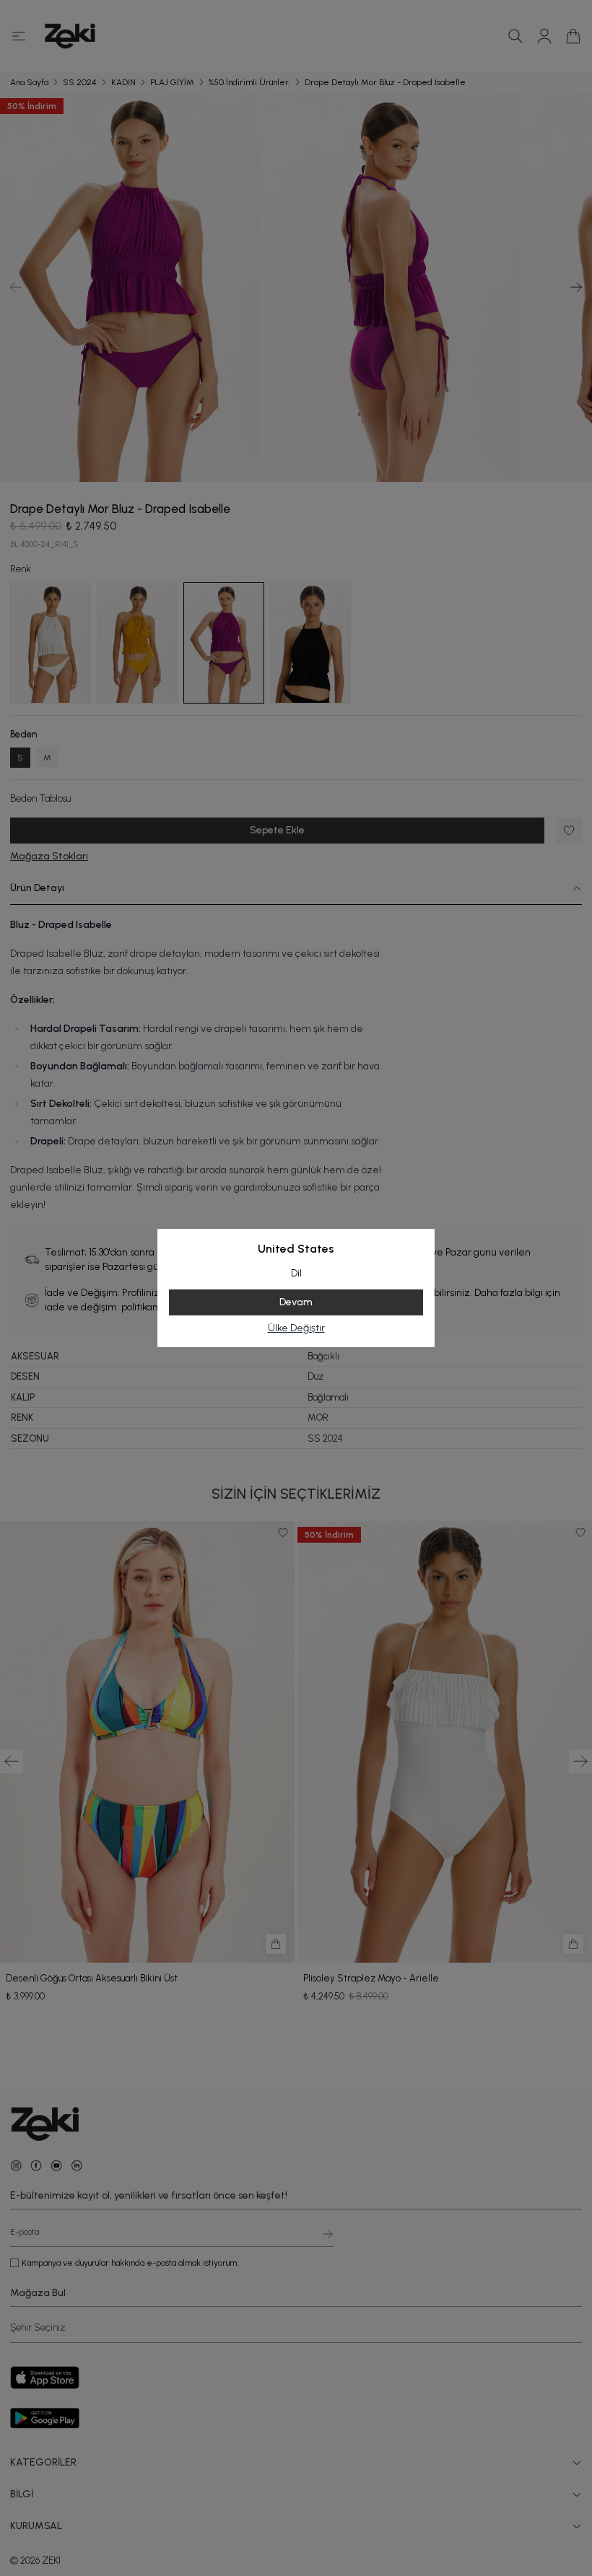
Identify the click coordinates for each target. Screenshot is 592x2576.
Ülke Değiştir (296, 1328)
